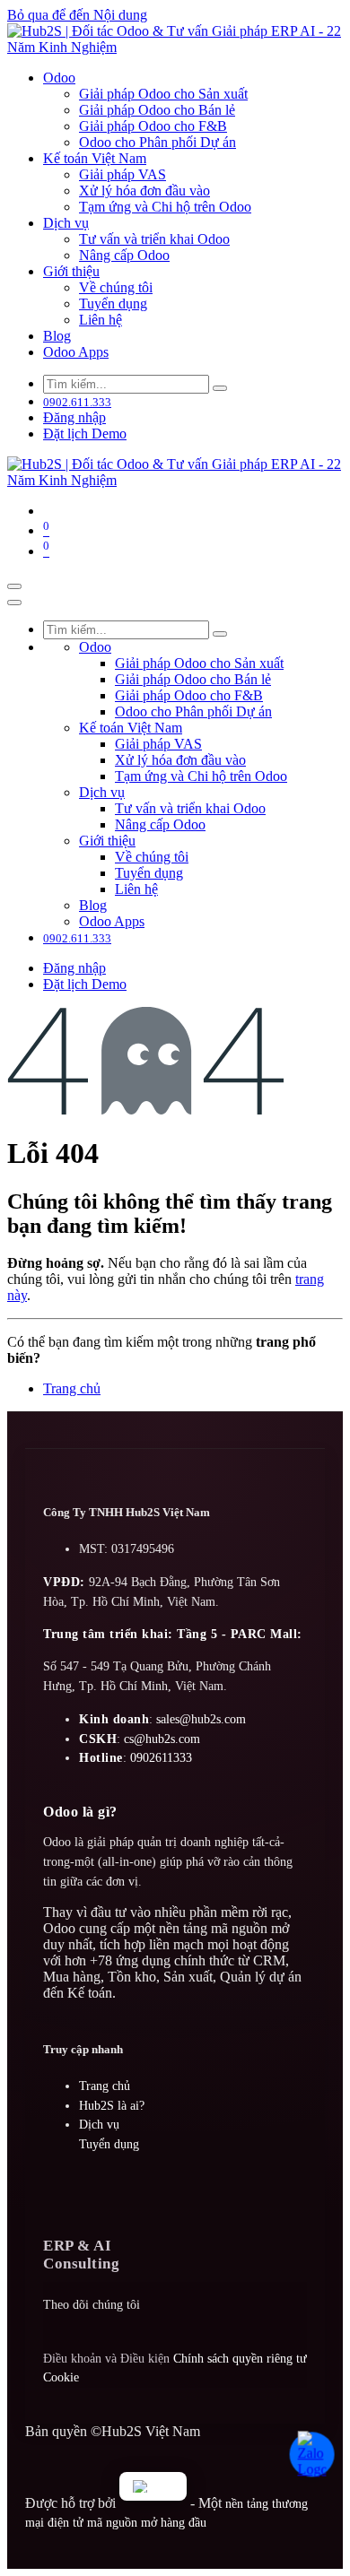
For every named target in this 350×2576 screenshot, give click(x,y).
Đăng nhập (74, 417)
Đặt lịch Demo (85, 434)
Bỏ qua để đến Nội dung (77, 15)
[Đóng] (14, 603)
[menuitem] (59, 78)
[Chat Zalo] (317, 2457)
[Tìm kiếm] (220, 388)
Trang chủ (72, 1388)
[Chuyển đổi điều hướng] (14, 586)
